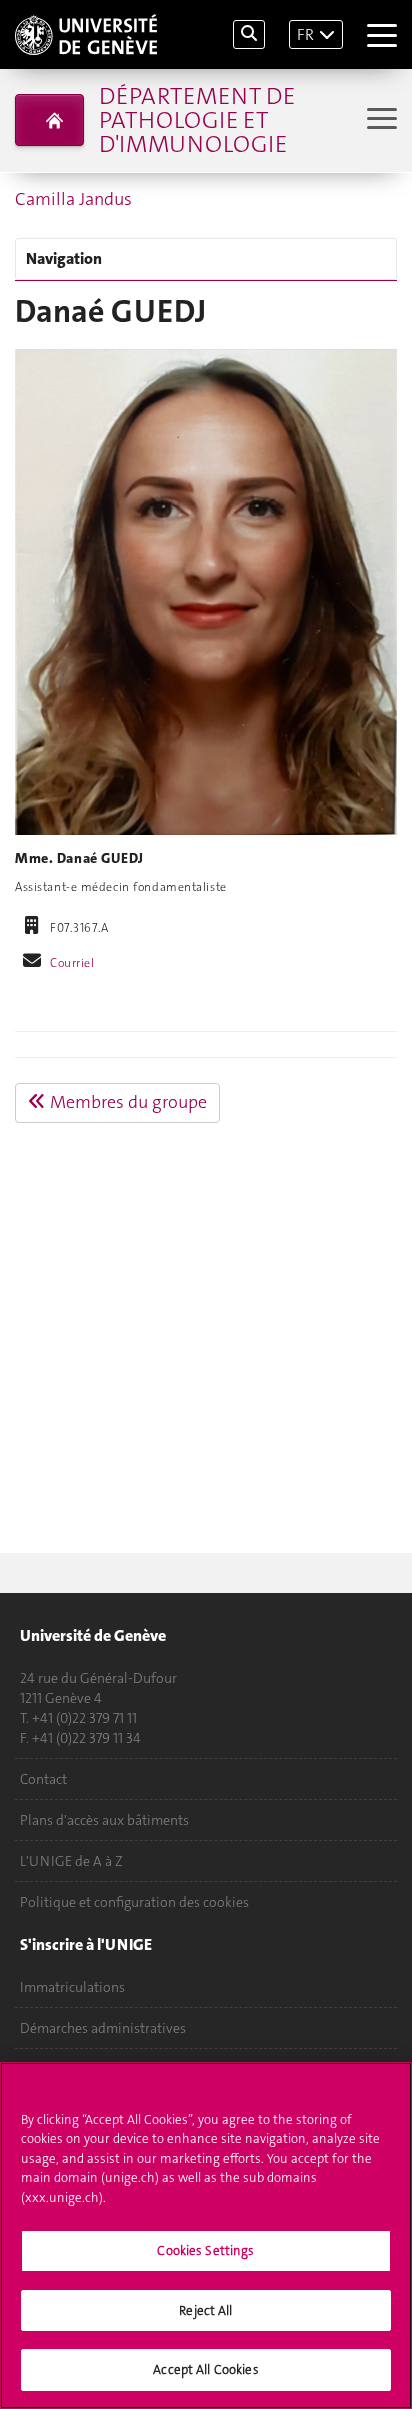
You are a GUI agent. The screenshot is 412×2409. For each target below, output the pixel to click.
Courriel (72, 963)
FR (305, 34)
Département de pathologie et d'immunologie (197, 120)
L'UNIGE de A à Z (71, 1861)
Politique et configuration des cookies (134, 1902)
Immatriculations (72, 1987)
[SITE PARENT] (49, 120)
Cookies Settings (205, 2250)
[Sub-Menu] (379, 120)
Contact (43, 1779)
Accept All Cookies (205, 2369)
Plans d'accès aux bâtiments (104, 1820)
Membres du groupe (126, 1102)
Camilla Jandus (73, 199)
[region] (206, 2235)
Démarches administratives (103, 2028)
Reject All (205, 2310)
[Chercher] (249, 34)
